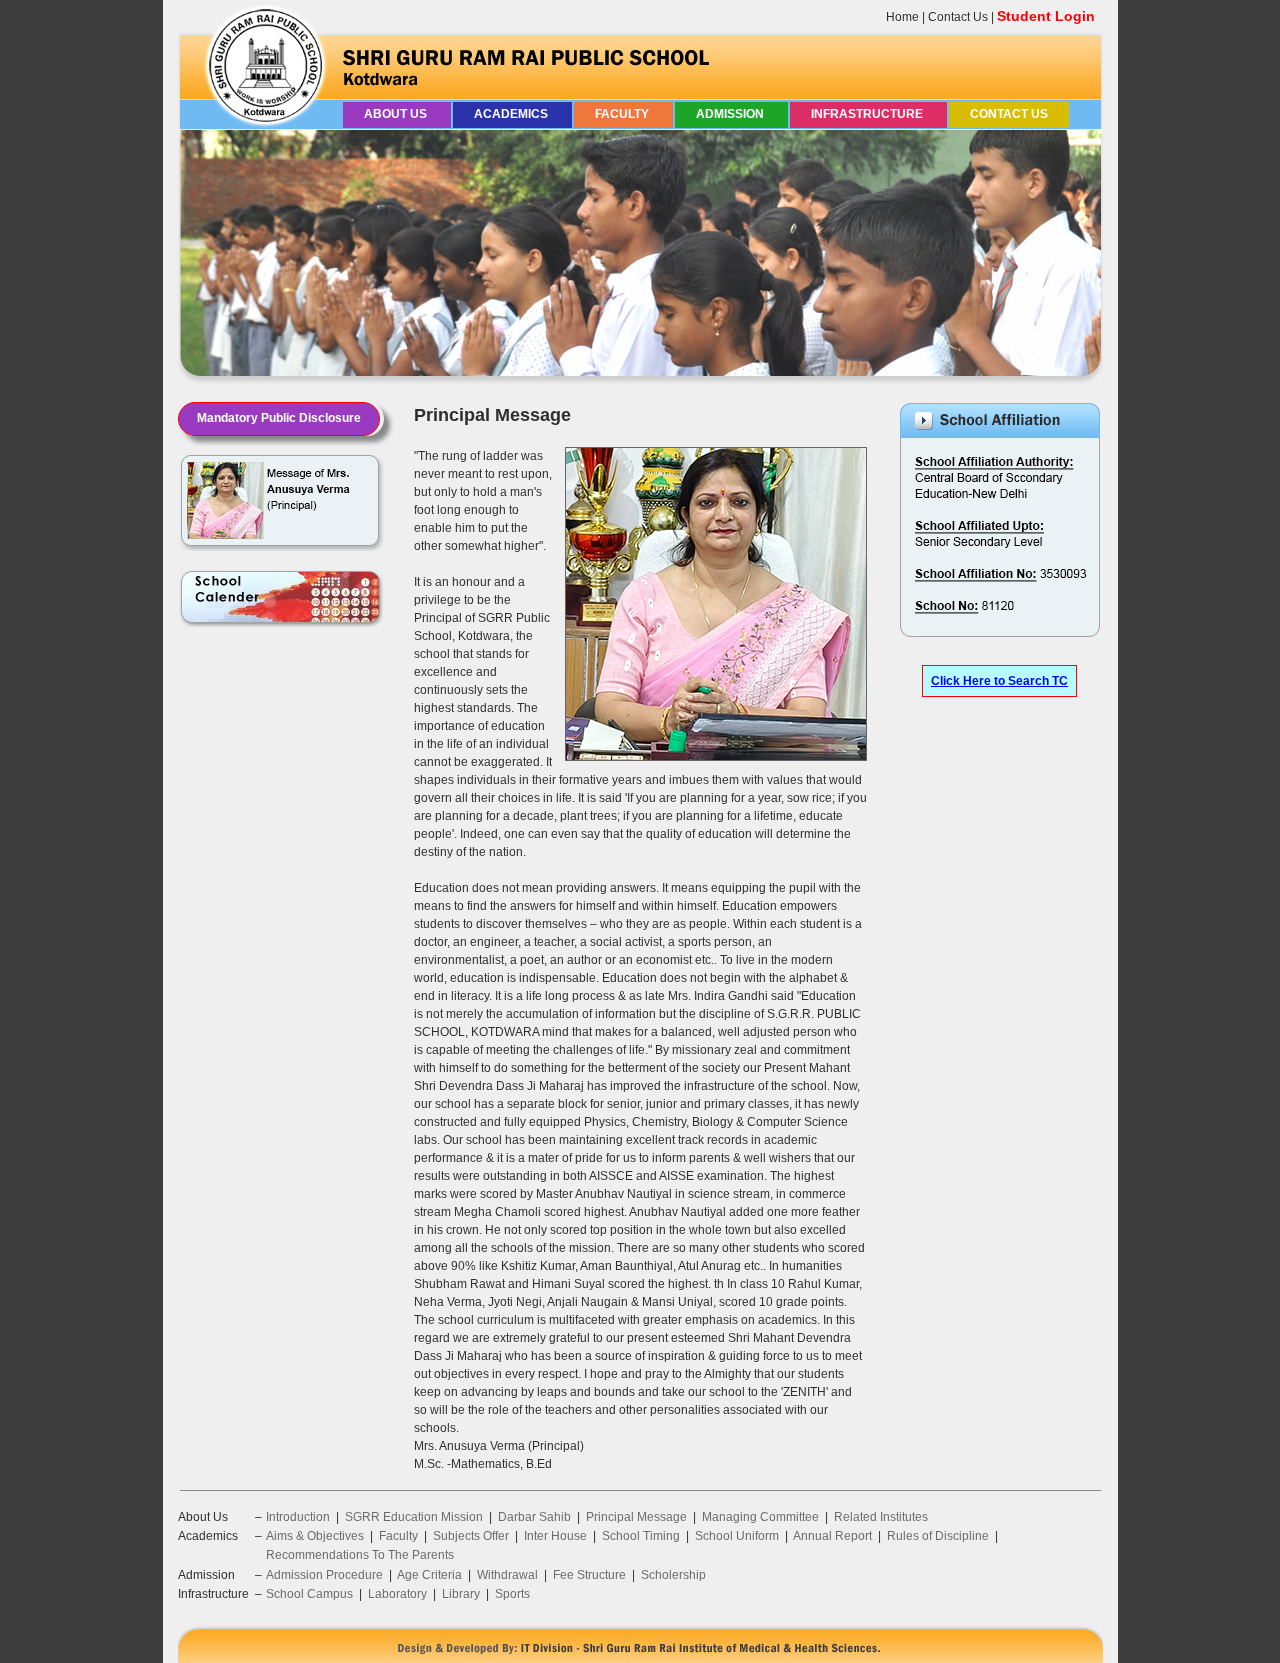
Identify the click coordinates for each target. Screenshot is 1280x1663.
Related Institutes (881, 1517)
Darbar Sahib (534, 1517)
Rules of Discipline (938, 1536)
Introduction (298, 1517)
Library (461, 1594)
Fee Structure (589, 1575)
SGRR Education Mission (414, 1517)
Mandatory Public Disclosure (279, 418)
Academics (512, 114)
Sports (512, 1594)
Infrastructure (868, 114)
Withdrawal (507, 1575)
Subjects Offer (471, 1536)
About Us (397, 114)
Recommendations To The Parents (360, 1555)
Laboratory (397, 1594)
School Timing (641, 1536)
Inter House (555, 1536)
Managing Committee (760, 1517)
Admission (731, 114)
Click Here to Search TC (999, 681)
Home (902, 17)
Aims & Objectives (315, 1536)
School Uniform (737, 1536)
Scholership (673, 1575)
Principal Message (636, 1517)
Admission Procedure (324, 1575)
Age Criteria (429, 1575)
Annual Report (832, 1536)
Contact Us (958, 17)
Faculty (623, 114)
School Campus (309, 1594)
